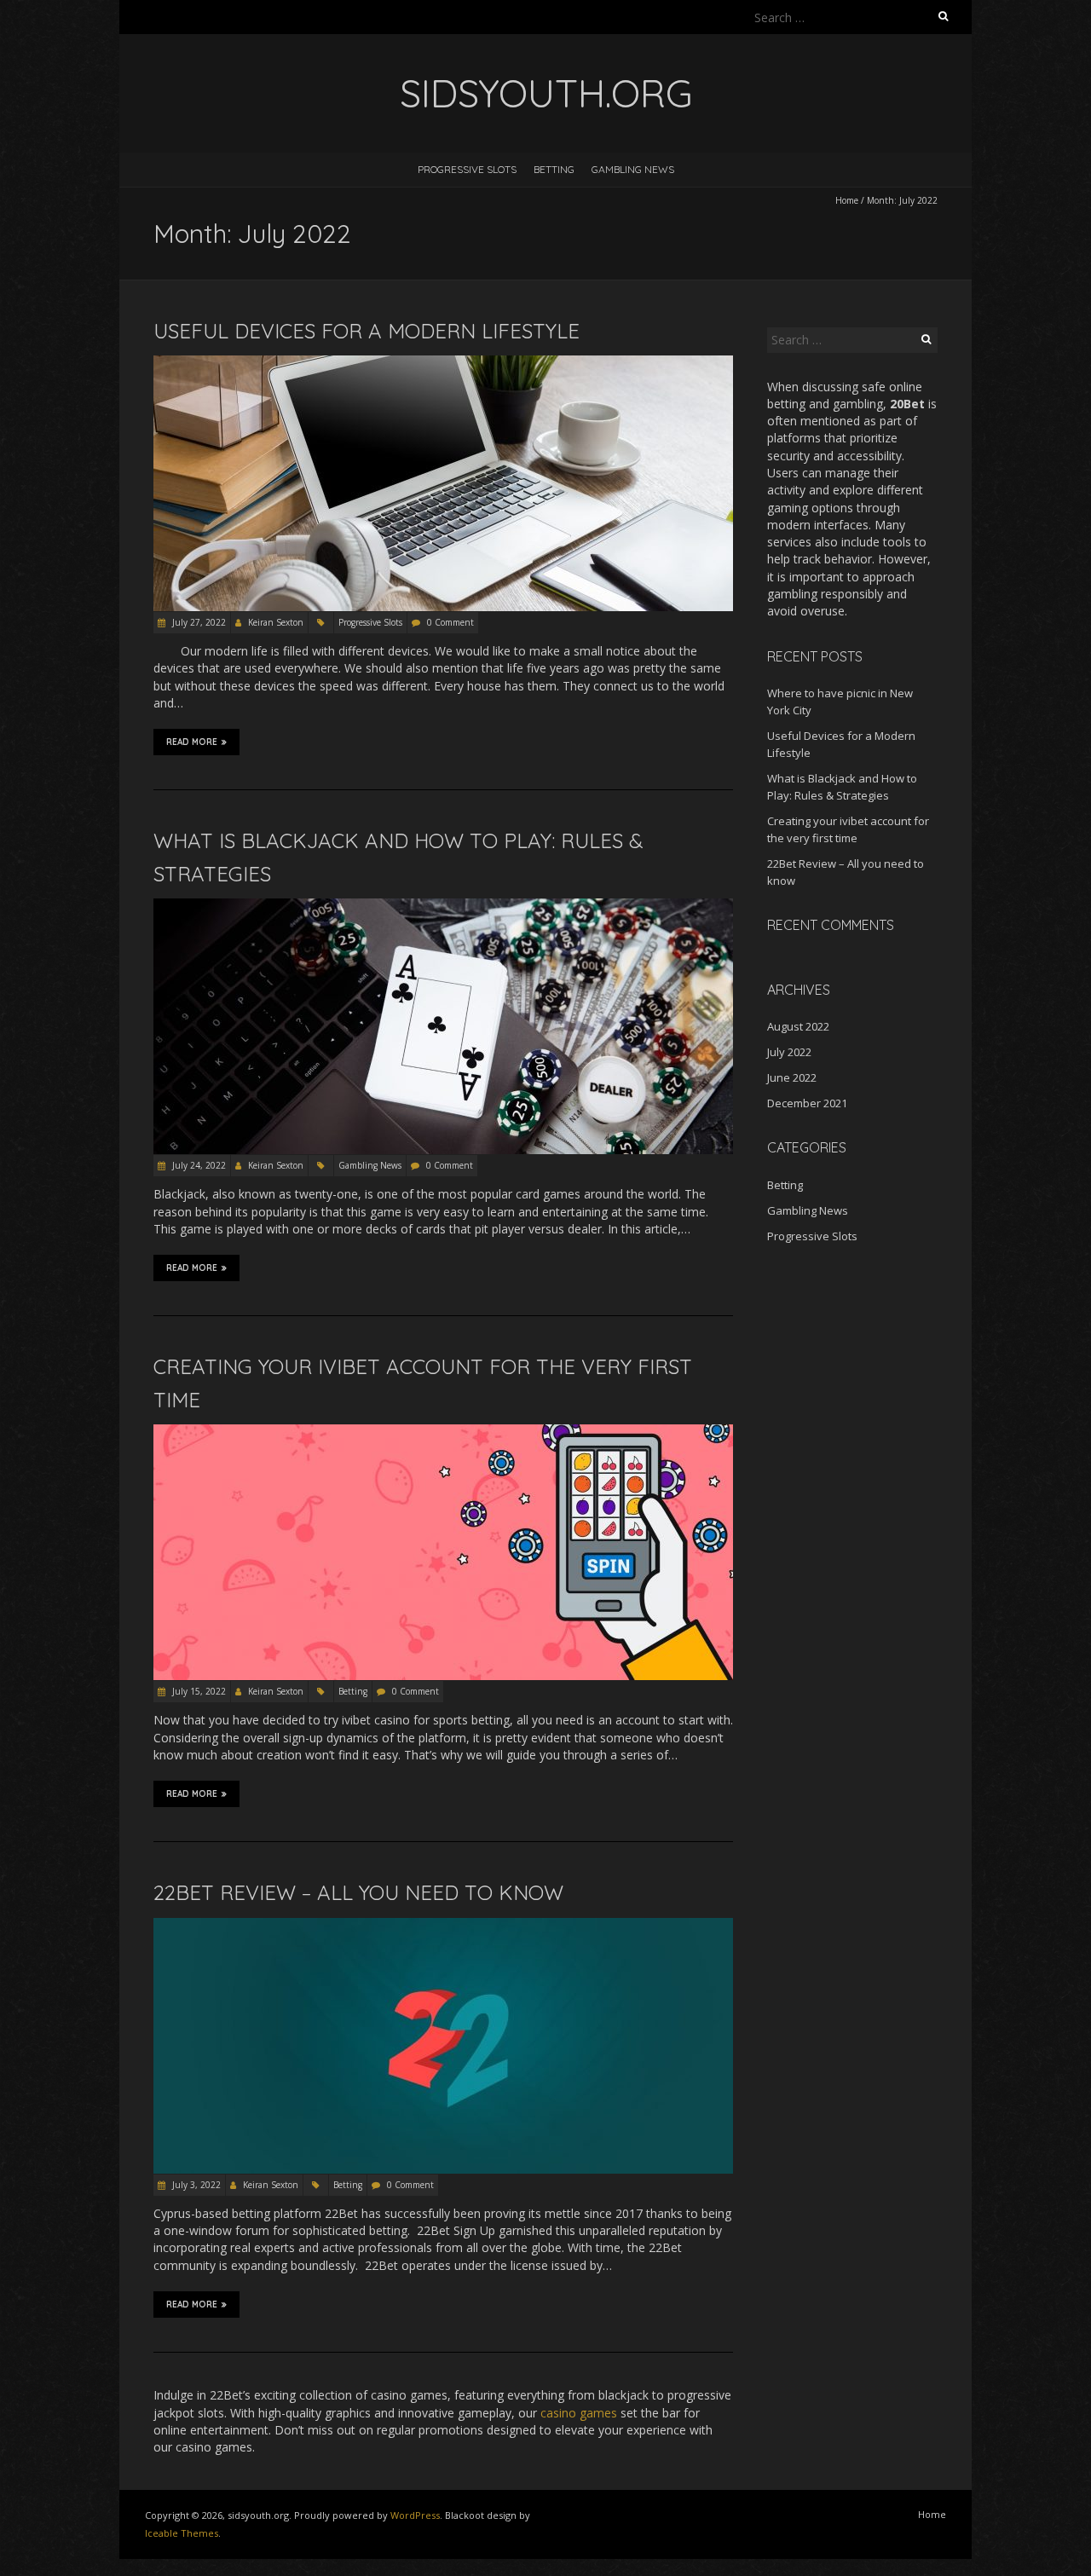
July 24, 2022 (198, 1165)
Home (847, 200)
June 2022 (792, 1077)
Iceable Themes (182, 2533)
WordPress (415, 2515)
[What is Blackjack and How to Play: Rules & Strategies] (443, 907)
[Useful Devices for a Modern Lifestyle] (443, 364)
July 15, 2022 (198, 1691)
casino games (579, 2413)
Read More (192, 742)
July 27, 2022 (198, 622)
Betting (554, 169)
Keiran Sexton (276, 622)
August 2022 (798, 1026)
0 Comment (450, 622)
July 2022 (789, 1052)
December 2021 (807, 1103)
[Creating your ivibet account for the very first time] (443, 1432)
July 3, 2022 (195, 2185)
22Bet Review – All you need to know (358, 1892)
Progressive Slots (467, 169)
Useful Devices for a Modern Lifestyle (367, 331)
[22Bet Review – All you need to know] (443, 1926)
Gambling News (633, 169)
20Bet (907, 404)
